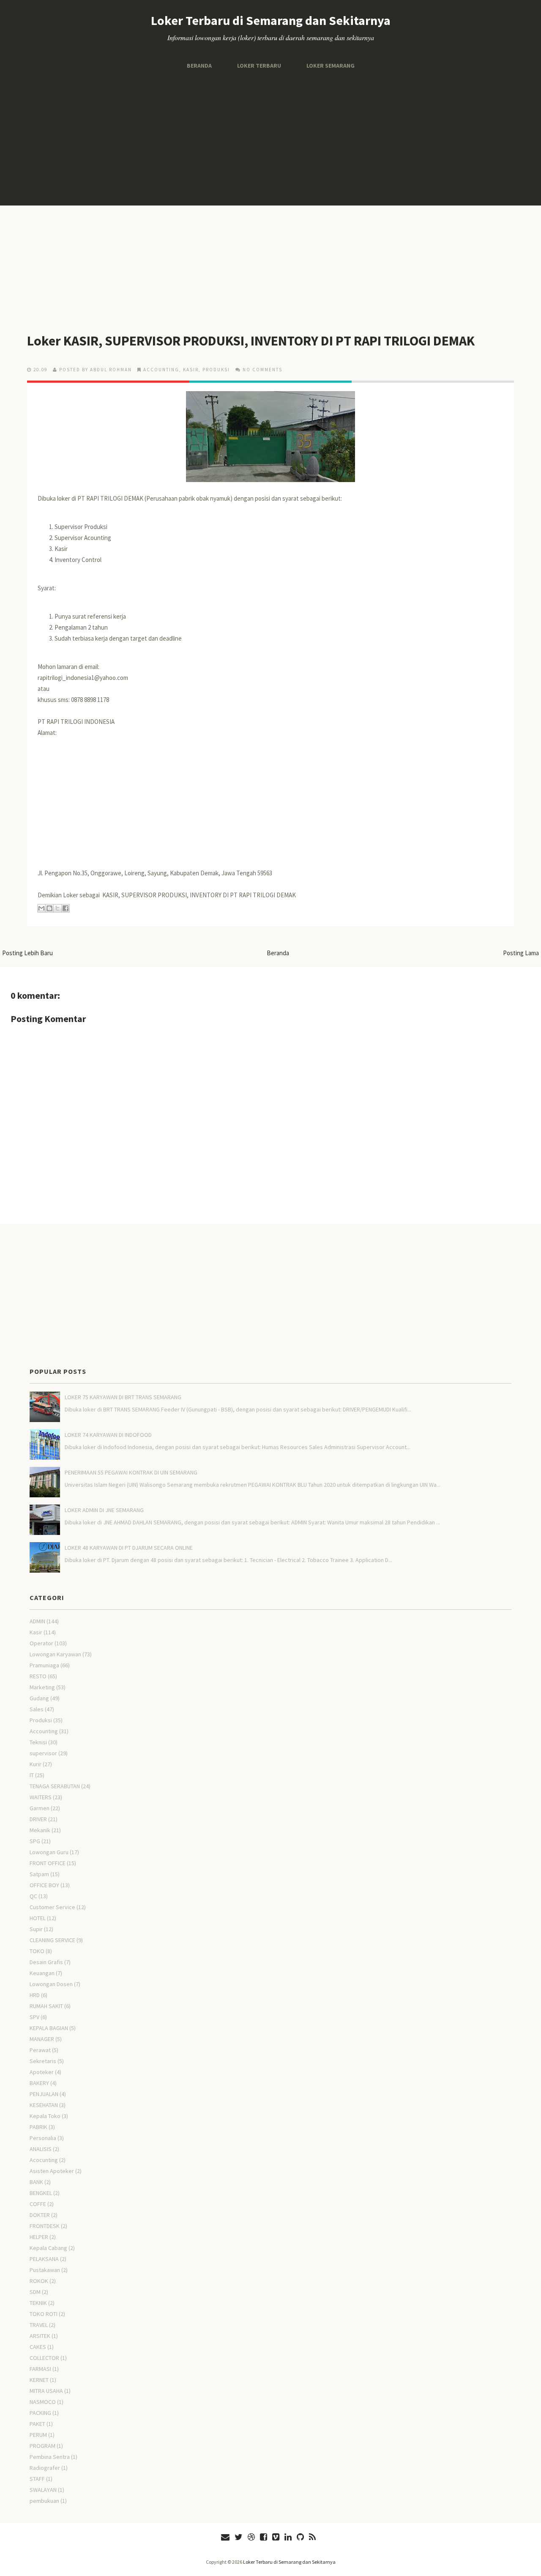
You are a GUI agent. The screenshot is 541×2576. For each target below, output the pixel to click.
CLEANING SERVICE (52, 1940)
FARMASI (40, 2369)
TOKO (37, 1951)
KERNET (39, 2380)
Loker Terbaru (259, 66)
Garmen (40, 1808)
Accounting (161, 370)
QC (33, 1896)
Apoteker (42, 2072)
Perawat (40, 2050)
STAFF (37, 2479)
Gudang (39, 1698)
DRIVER (38, 1819)
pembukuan (44, 2501)
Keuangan (42, 1973)
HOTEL (38, 1918)
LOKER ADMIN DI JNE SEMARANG (104, 1510)
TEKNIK (38, 2303)
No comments (262, 370)
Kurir (36, 1764)
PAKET (37, 2424)
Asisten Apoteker (52, 2171)
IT (32, 1775)
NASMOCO (43, 2402)
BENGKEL (41, 2193)
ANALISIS (41, 2149)
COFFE (38, 2204)
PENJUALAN (44, 2094)
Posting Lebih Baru (27, 953)
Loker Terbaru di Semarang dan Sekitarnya (271, 20)
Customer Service (52, 1907)
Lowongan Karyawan (55, 1654)
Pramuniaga (44, 1665)
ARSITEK (40, 2336)
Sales (37, 1709)
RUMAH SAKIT (46, 2006)
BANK (36, 2182)
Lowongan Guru (49, 1852)
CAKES (38, 2347)
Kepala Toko (45, 2116)
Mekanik (40, 1830)
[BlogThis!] (49, 908)
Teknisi (38, 1742)
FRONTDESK (45, 2226)
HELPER (39, 2237)
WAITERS (41, 1797)
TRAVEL (39, 2325)
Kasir (191, 370)
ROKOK (39, 2281)
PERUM (38, 2435)
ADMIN (37, 1621)
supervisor (43, 1753)
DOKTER (40, 2215)
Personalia (43, 2138)
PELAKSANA (44, 2259)
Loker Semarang (331, 66)
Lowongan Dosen (51, 1984)
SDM (35, 2292)
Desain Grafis (46, 1962)
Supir (36, 1929)
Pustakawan (45, 2270)
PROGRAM (42, 2446)
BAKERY (39, 2083)
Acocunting (44, 2160)
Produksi (216, 370)
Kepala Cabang (48, 2248)
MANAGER (42, 2039)
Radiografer (45, 2468)
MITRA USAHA (46, 2391)
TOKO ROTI (44, 2314)
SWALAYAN (43, 2490)
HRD (35, 1995)
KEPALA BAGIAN (49, 2028)
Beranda (199, 66)
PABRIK (38, 2127)
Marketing (42, 1687)
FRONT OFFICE (48, 1863)
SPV (34, 2017)
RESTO (38, 1676)
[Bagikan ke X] (57, 908)
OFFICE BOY (44, 1885)
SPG (35, 1841)
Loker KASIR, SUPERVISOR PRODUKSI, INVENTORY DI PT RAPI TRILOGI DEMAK (251, 341)
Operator (41, 1643)
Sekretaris (43, 2061)
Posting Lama (521, 953)
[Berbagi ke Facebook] (66, 908)
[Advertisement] (270, 138)
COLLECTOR (44, 2358)
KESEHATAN (44, 2105)
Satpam (39, 1874)
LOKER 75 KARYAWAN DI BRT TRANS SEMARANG (123, 1397)
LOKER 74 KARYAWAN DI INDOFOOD (108, 1435)
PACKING (40, 2413)
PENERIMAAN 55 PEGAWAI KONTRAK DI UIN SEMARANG (131, 1472)
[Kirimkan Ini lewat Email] (41, 908)
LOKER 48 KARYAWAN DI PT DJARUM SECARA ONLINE (129, 1548)
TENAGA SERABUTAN (55, 1786)
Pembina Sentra (50, 2457)
